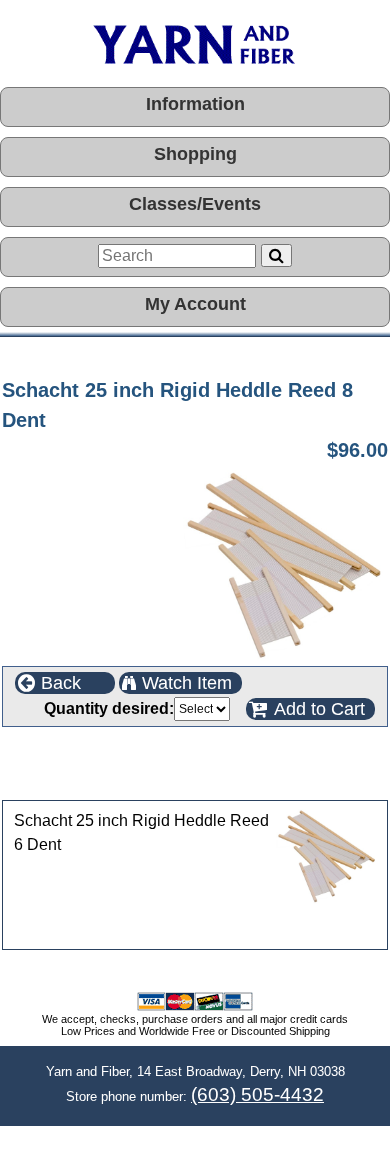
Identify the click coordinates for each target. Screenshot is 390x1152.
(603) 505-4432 (257, 1094)
